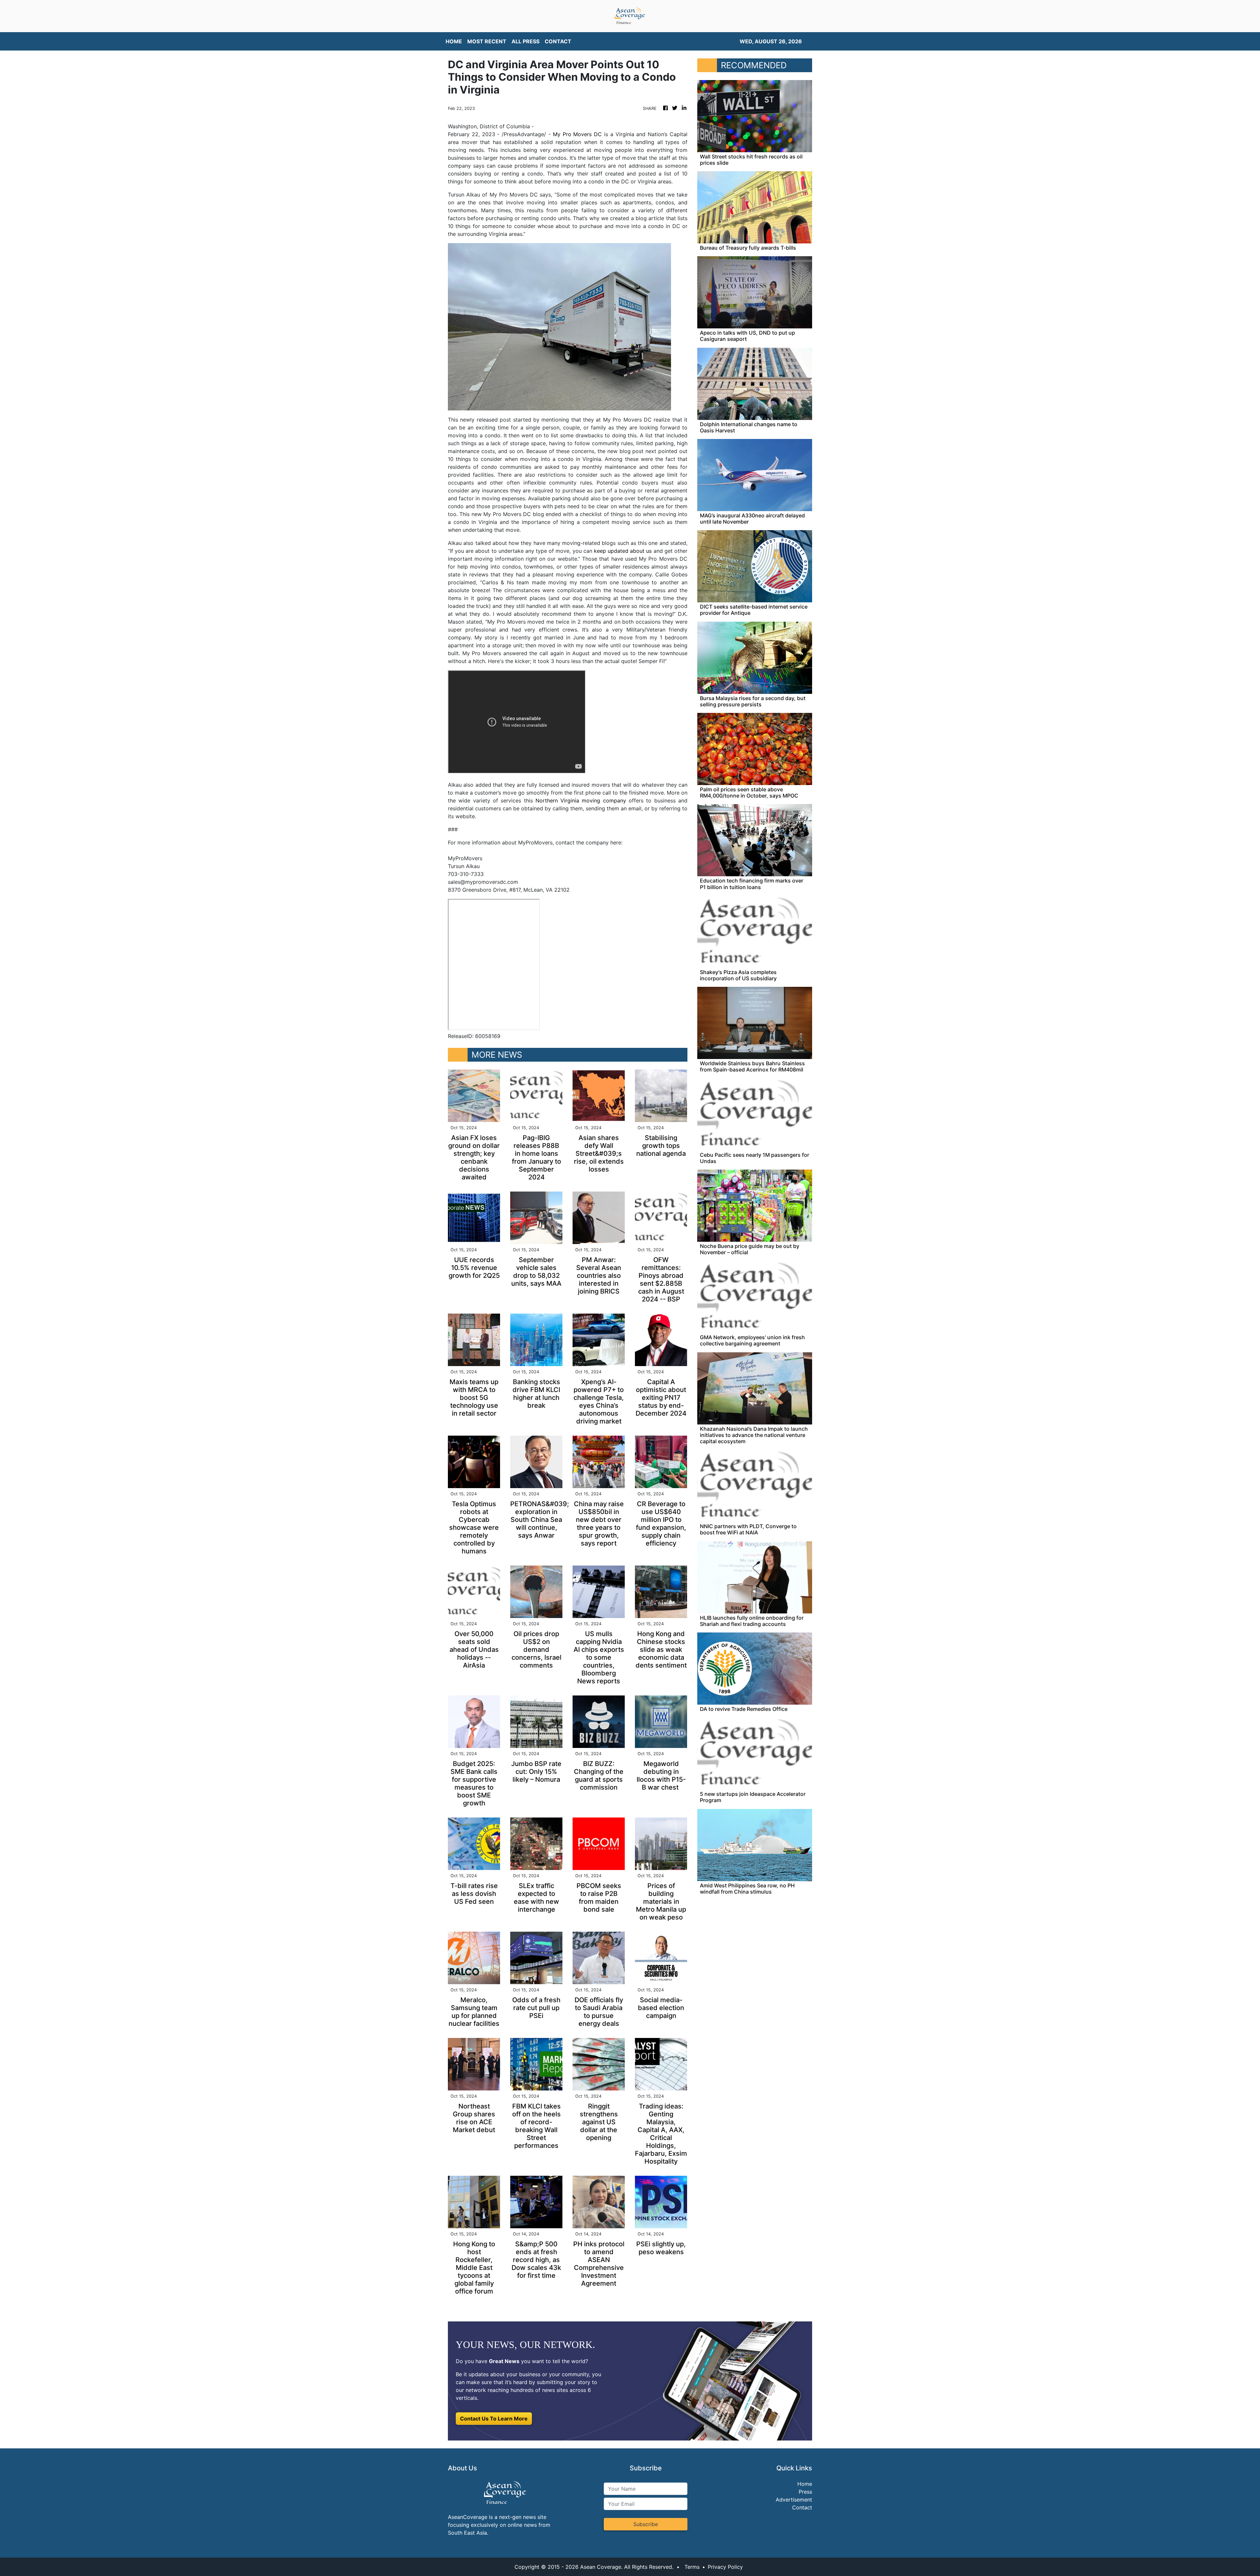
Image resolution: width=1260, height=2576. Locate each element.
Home (805, 2484)
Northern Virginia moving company (581, 800)
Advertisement (794, 2500)
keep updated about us (623, 551)
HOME (454, 41)
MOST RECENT (487, 41)
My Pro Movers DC (577, 134)
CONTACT (558, 41)
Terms (692, 2567)
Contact (802, 2507)
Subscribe (646, 2524)
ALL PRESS (525, 41)
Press (805, 2492)
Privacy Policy (725, 2567)
